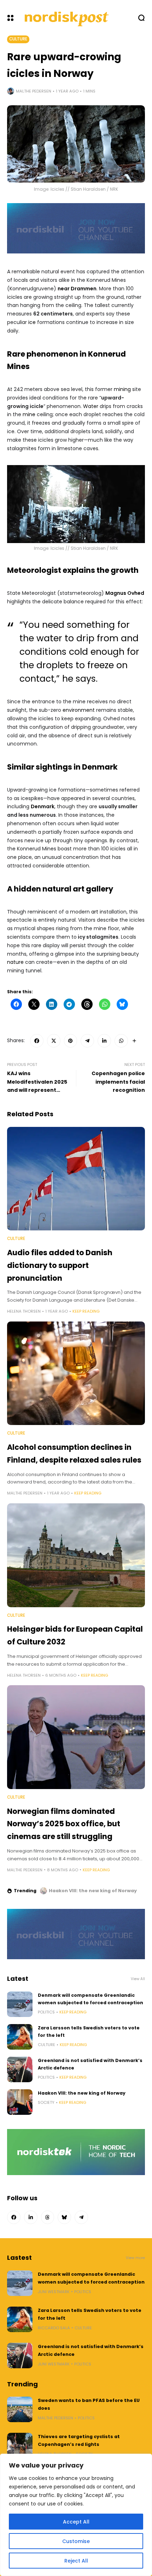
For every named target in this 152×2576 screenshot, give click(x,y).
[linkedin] (104, 1041)
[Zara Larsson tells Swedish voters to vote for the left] (20, 2037)
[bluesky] (64, 2217)
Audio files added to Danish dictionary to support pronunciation (60, 1265)
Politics (46, 2012)
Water (91, 406)
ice (32, 322)
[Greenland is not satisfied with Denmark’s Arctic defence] (20, 2069)
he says (79, 679)
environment (79, 710)
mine (29, 414)
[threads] (48, 2217)
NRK (114, 548)
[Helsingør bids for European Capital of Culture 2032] (76, 1555)
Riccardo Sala (54, 2328)
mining (122, 389)
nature (15, 962)
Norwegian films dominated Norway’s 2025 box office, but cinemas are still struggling (64, 1824)
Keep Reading (86, 1311)
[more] (134, 1041)
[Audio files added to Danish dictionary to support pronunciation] (76, 1179)
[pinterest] (71, 1041)
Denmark (43, 806)
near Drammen (77, 289)
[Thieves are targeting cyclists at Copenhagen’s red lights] (20, 2446)
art (95, 912)
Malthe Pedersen (34, 91)
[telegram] (87, 1041)
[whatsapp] (121, 1041)
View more (135, 2258)
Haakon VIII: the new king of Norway (93, 1891)
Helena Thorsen (24, 1311)
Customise (76, 2541)
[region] (76, 2515)
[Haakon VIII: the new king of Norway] (43, 1891)
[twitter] (54, 1041)
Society (46, 2102)
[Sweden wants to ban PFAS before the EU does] (20, 2409)
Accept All (76, 2522)
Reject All (76, 2561)
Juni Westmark (54, 2292)
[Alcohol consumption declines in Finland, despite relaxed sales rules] (76, 1373)
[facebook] (37, 1041)
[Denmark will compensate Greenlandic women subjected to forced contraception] (20, 2004)
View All (138, 1979)
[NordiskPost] (67, 18)
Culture (18, 39)
